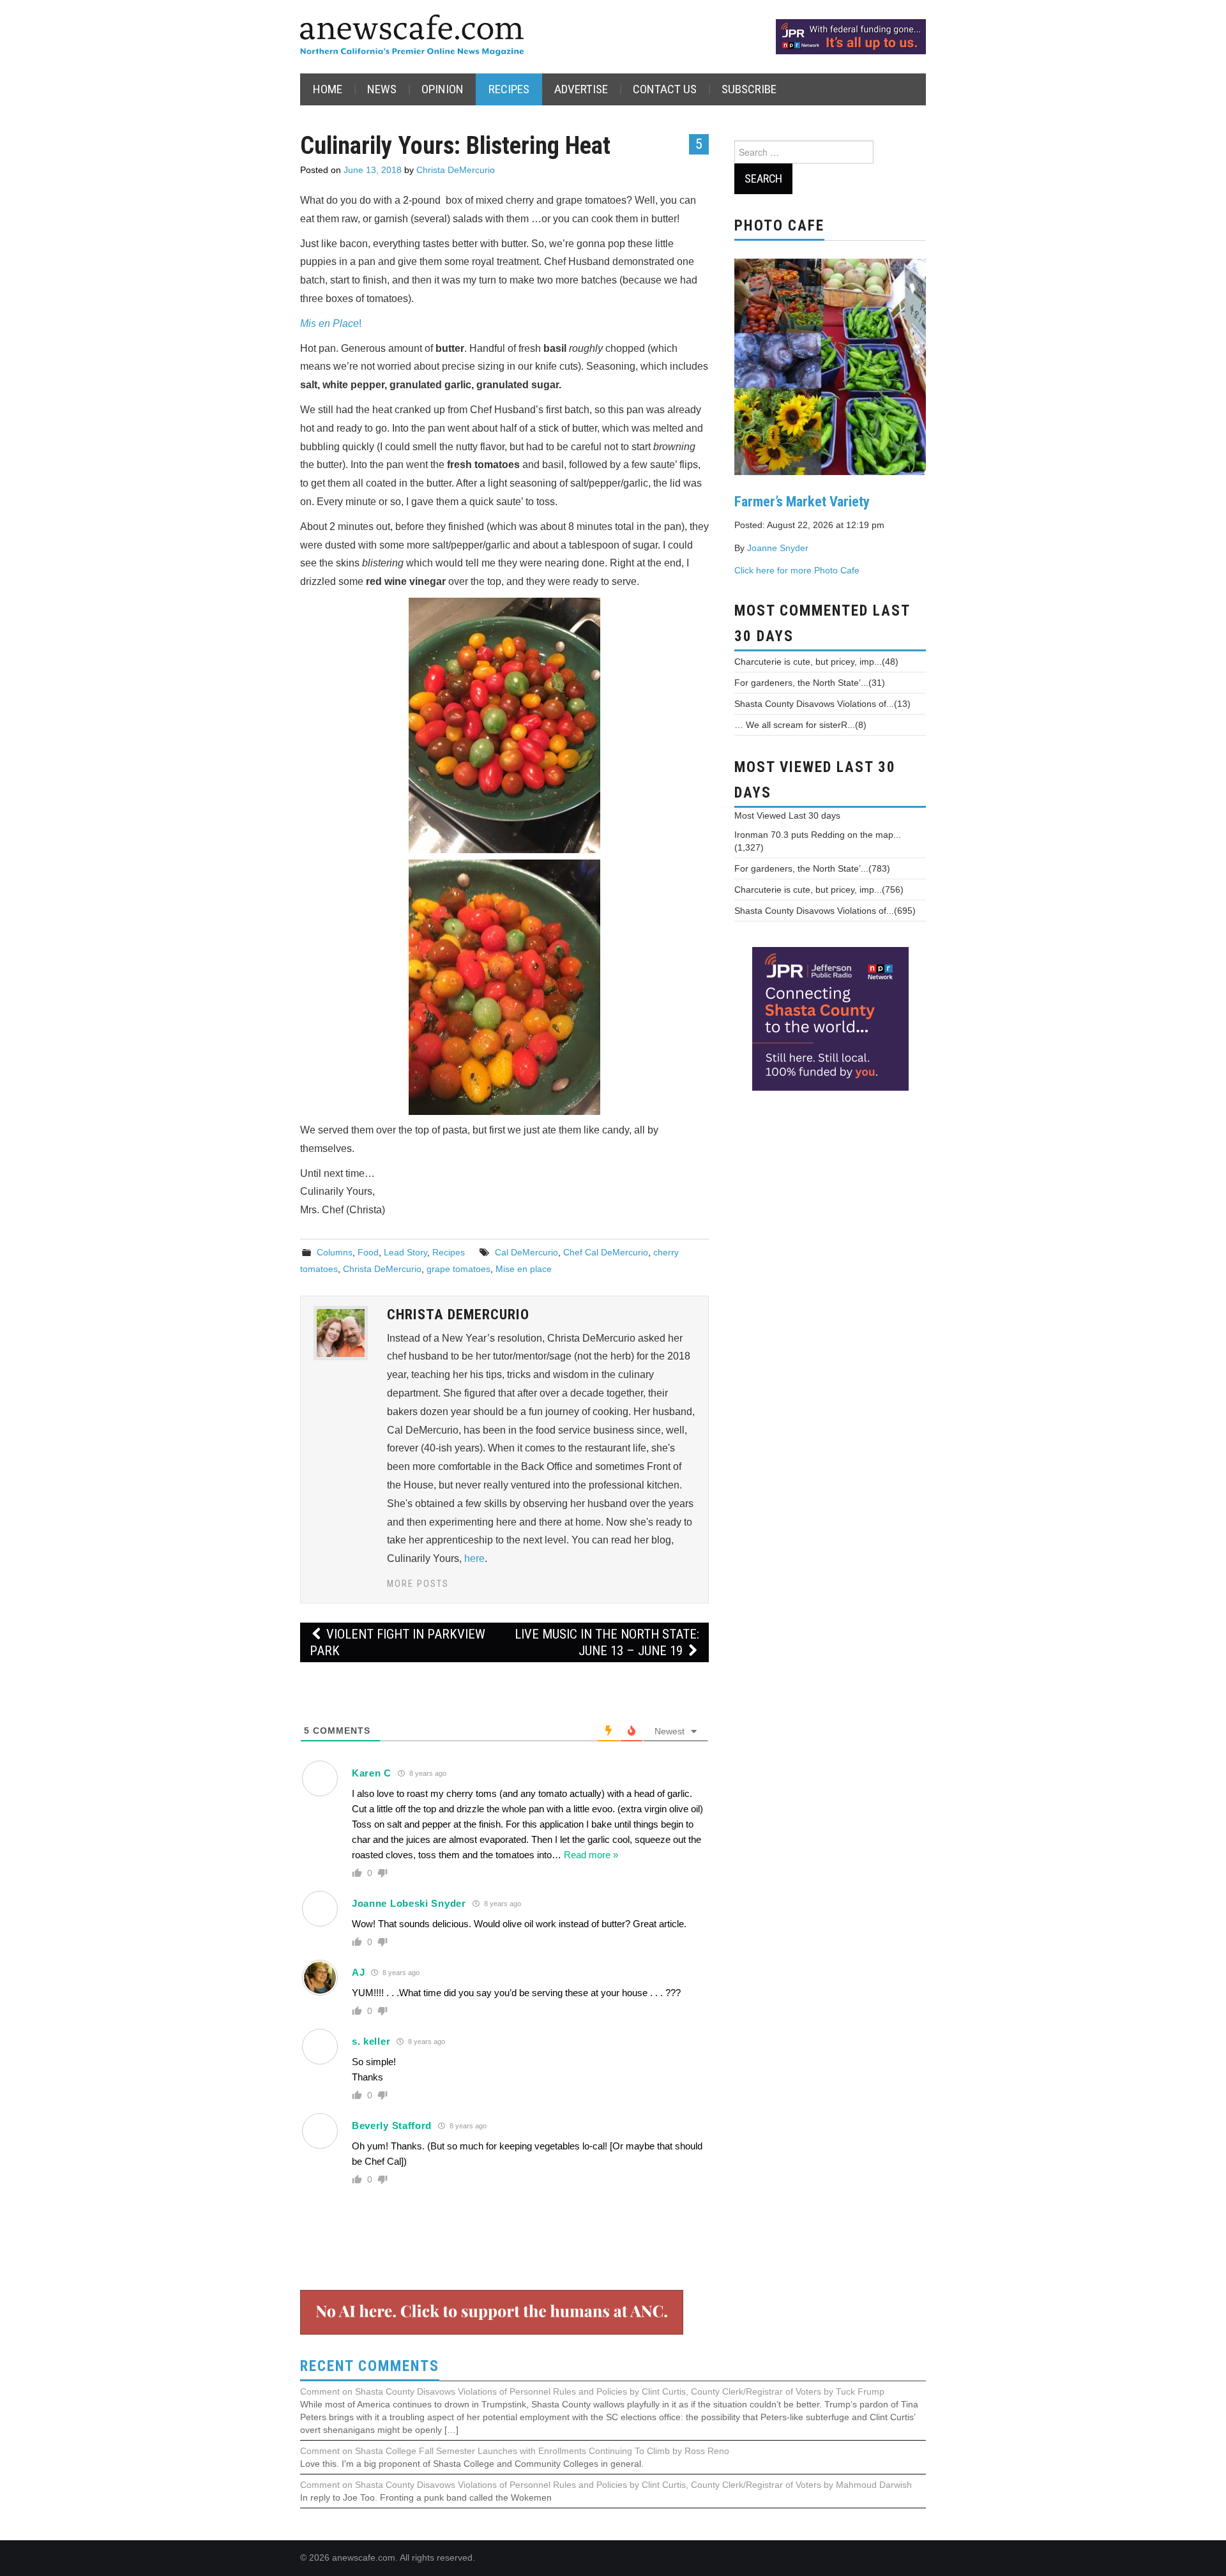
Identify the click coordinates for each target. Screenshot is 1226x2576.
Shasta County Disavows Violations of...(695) (825, 911)
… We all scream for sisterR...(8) (800, 725)
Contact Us (665, 89)
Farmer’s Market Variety (802, 501)
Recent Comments (370, 2366)
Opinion (443, 89)
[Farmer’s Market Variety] (830, 365)
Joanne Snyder (778, 548)
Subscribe (749, 89)
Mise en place (524, 1269)
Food (368, 1252)
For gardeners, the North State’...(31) (810, 683)
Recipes (509, 89)
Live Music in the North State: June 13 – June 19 (607, 1642)
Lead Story (405, 1252)
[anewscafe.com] (412, 36)
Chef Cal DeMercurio (606, 1252)
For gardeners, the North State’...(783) (812, 868)
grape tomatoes (458, 1269)
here (474, 1558)
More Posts (418, 1584)
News (382, 89)
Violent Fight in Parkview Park (397, 1642)
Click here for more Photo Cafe (797, 570)
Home (328, 89)
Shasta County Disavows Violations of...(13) (822, 704)
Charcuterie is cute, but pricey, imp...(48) (816, 662)
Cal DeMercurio (526, 1252)
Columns (335, 1252)
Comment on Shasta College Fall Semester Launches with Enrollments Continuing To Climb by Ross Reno (515, 2451)
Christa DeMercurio (456, 170)
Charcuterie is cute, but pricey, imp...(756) (819, 890)
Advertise (581, 89)
